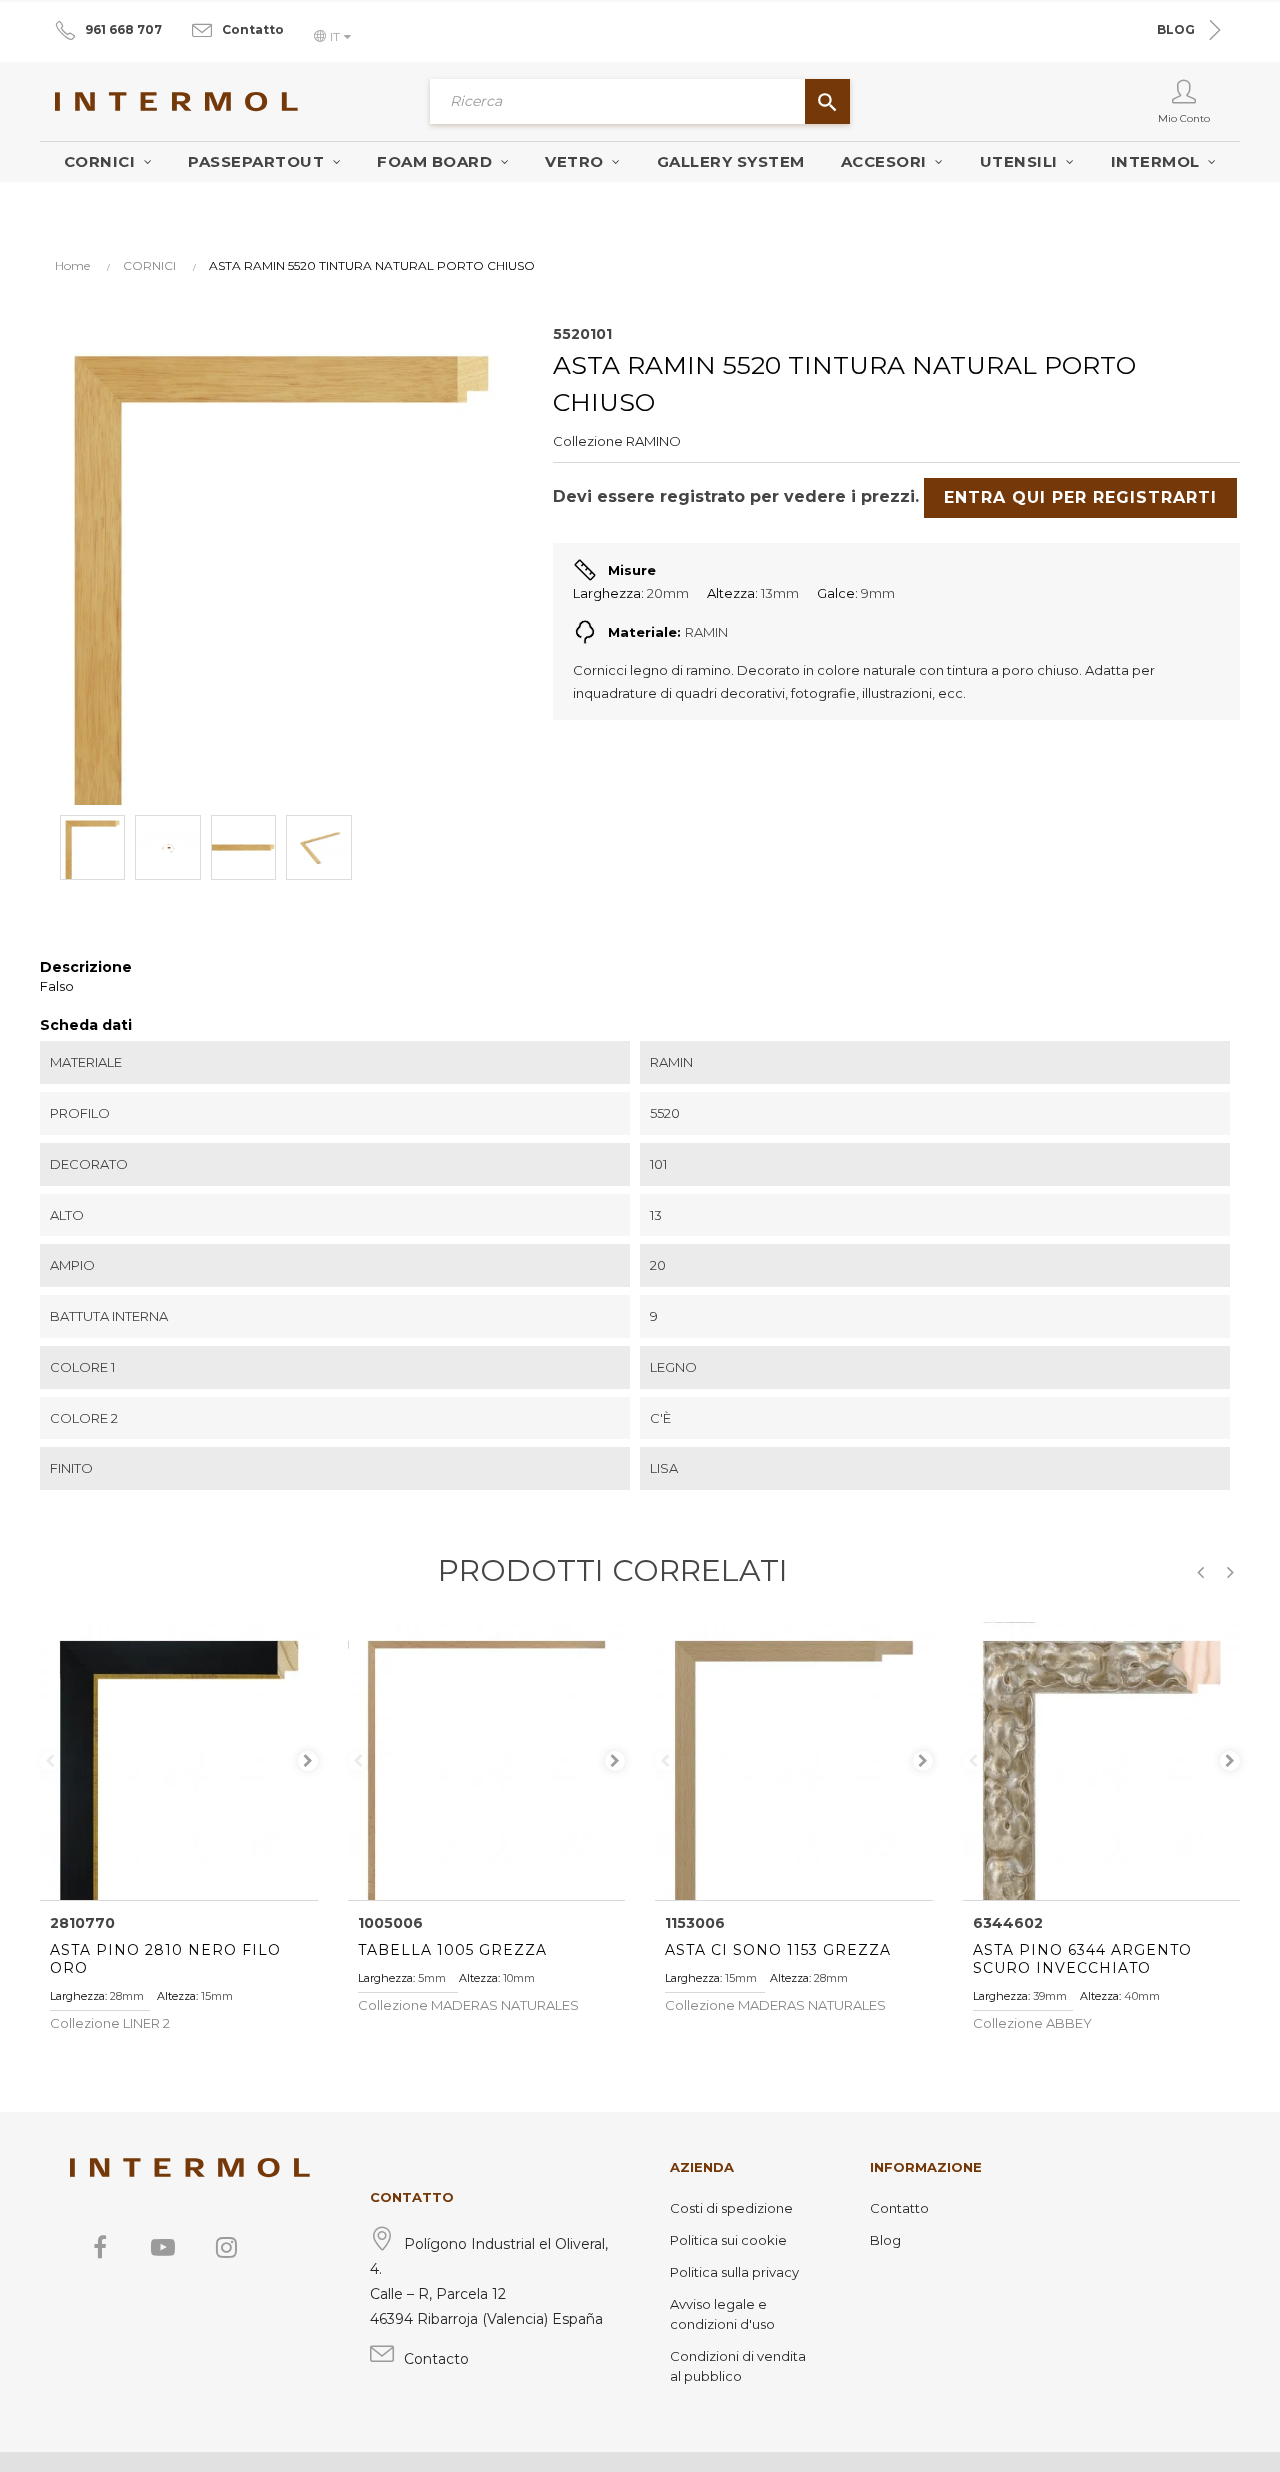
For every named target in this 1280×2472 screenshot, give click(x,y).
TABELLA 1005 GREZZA (452, 1950)
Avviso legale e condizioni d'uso (722, 2314)
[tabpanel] (179, 1761)
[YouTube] (163, 2247)
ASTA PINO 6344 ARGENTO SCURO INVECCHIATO (1082, 1959)
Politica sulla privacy (734, 2272)
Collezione (588, 441)
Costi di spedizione (731, 2208)
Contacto (436, 2359)
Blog (885, 2240)
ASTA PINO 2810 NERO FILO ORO (165, 1959)
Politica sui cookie (728, 2240)
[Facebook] (100, 2247)
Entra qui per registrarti (1080, 497)
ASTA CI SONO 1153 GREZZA (778, 1950)
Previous (50, 1761)
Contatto (253, 29)
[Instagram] (226, 2247)
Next (308, 1761)
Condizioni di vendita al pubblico (738, 2366)
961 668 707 (123, 29)
